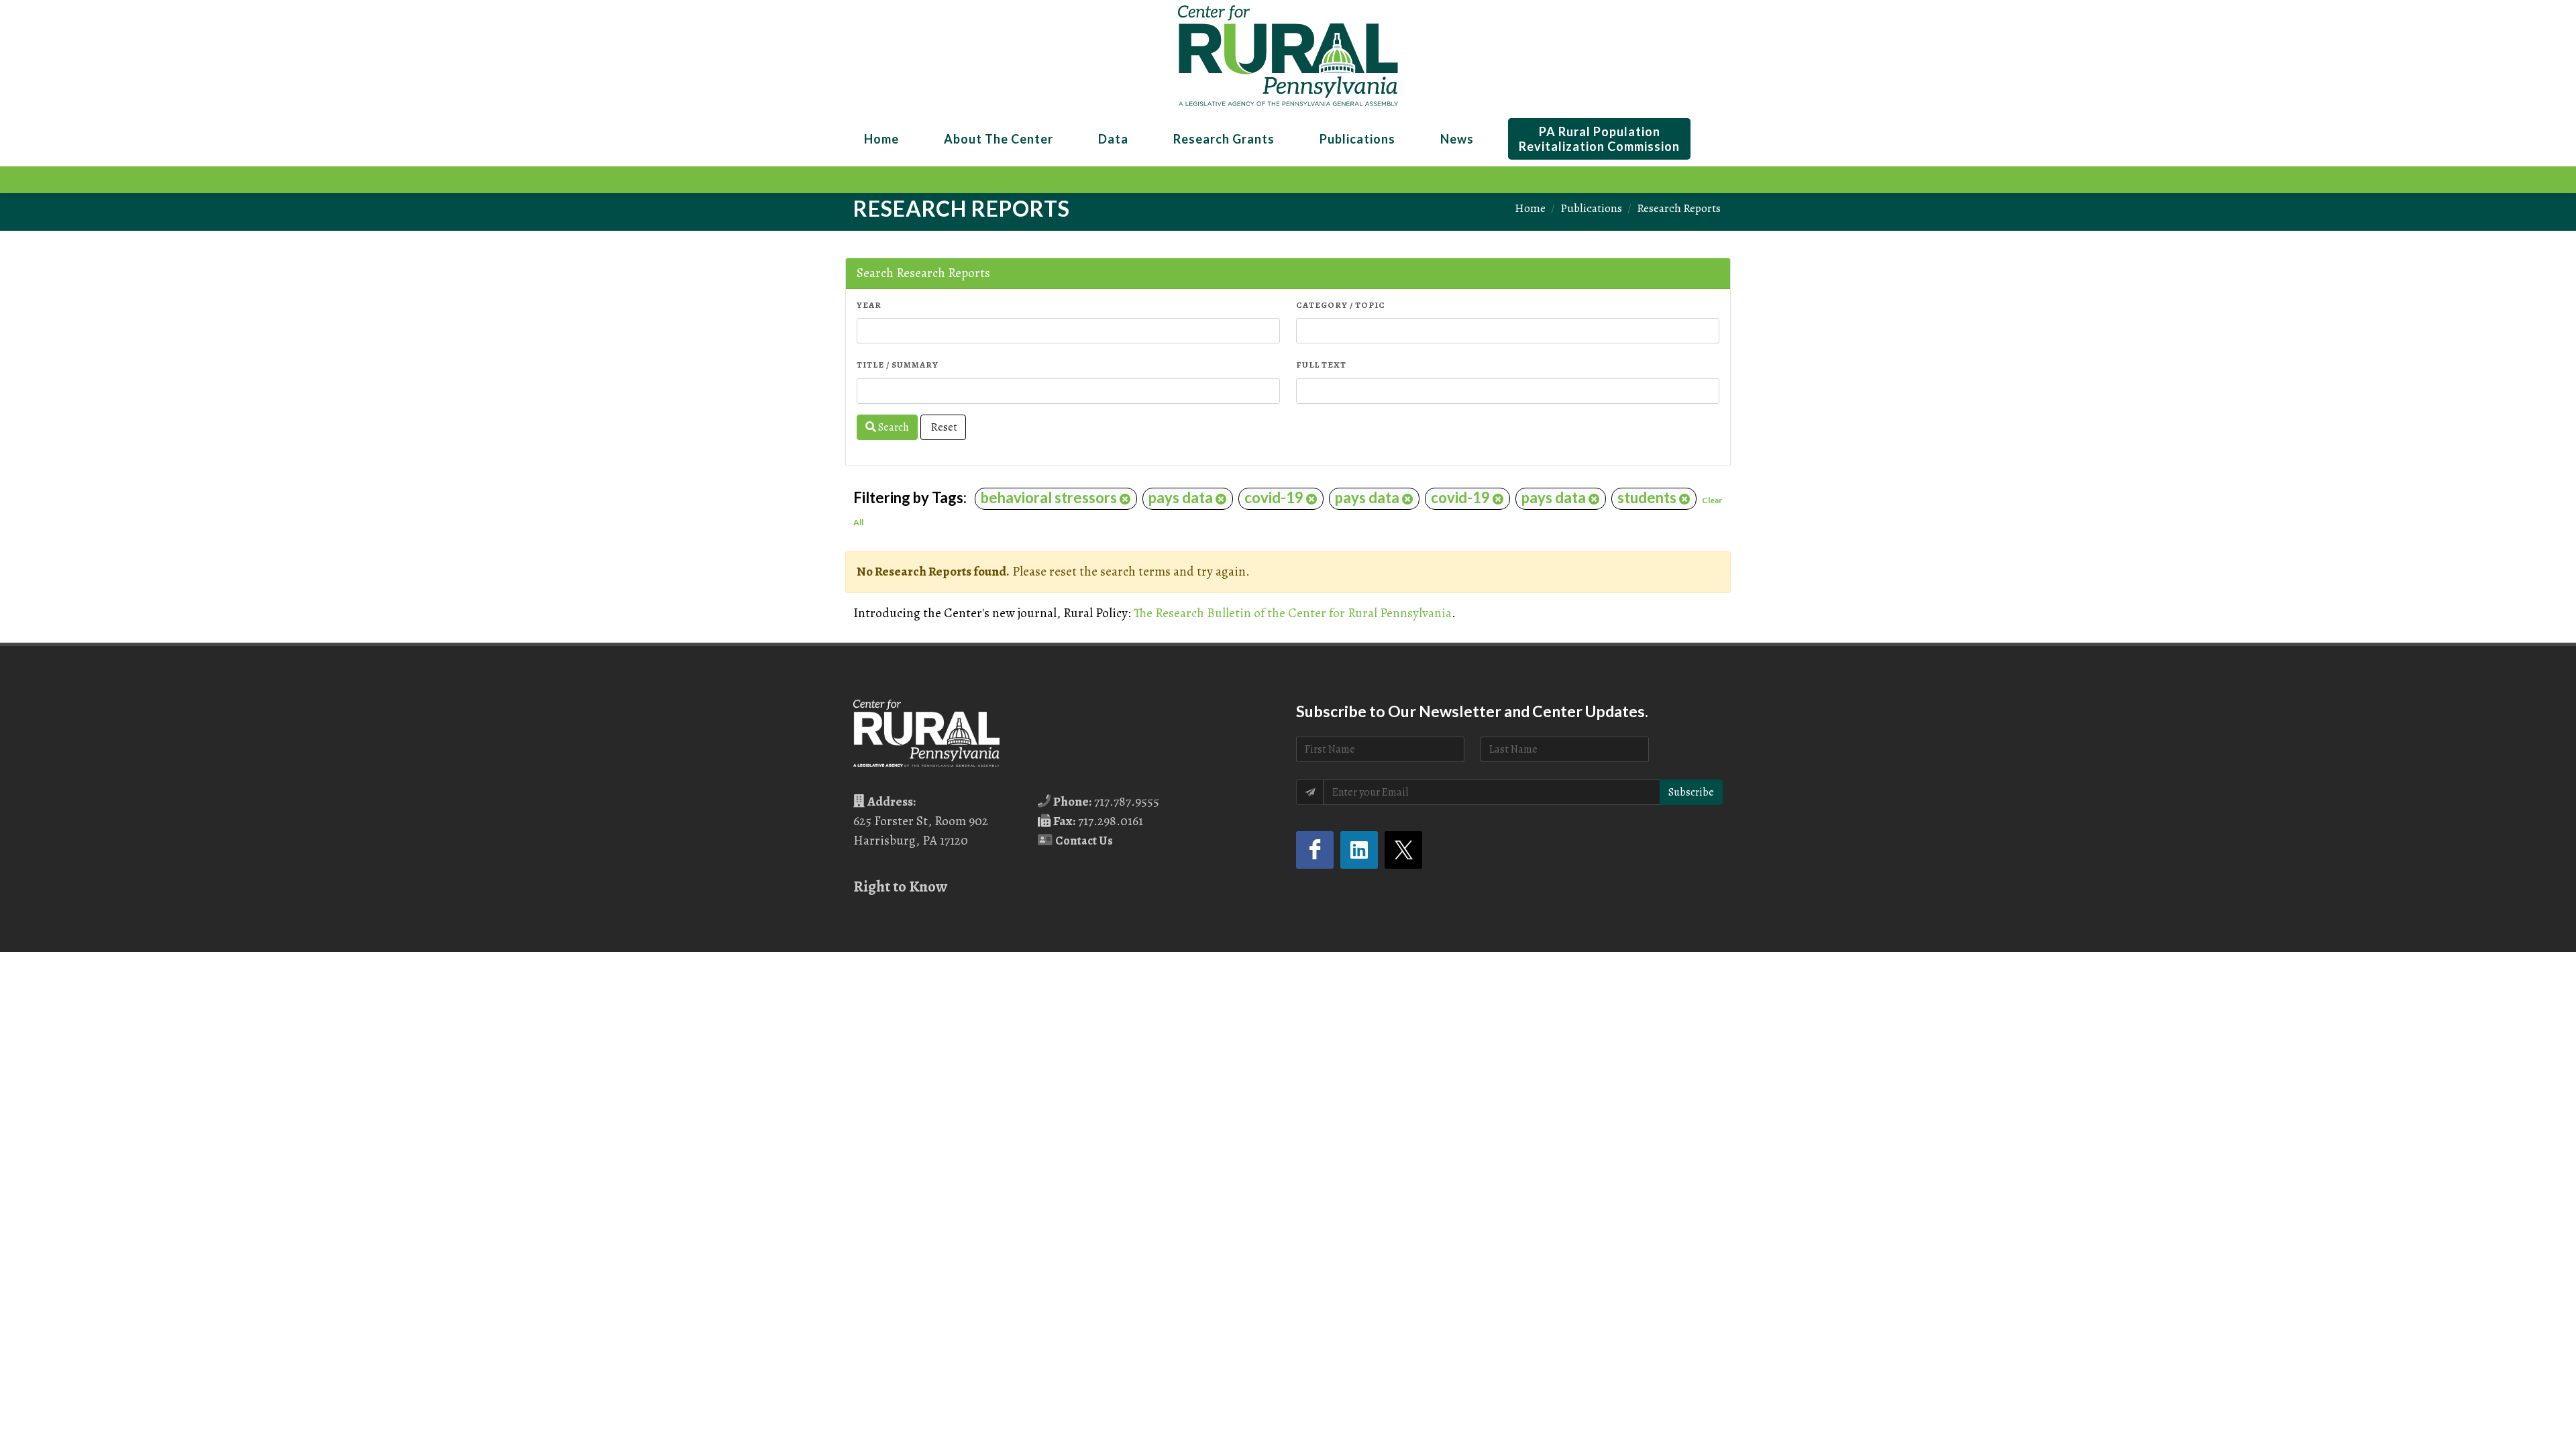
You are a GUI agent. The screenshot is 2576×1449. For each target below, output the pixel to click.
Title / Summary (898, 365)
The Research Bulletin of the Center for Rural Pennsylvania (1293, 613)
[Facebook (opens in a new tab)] (1315, 850)
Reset (943, 427)
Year (869, 305)
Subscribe (1691, 792)
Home (1530, 208)
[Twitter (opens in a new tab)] (1403, 850)
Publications (1591, 208)
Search (893, 427)
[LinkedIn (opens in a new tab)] (1359, 850)
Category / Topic (1341, 305)
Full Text (1321, 365)
